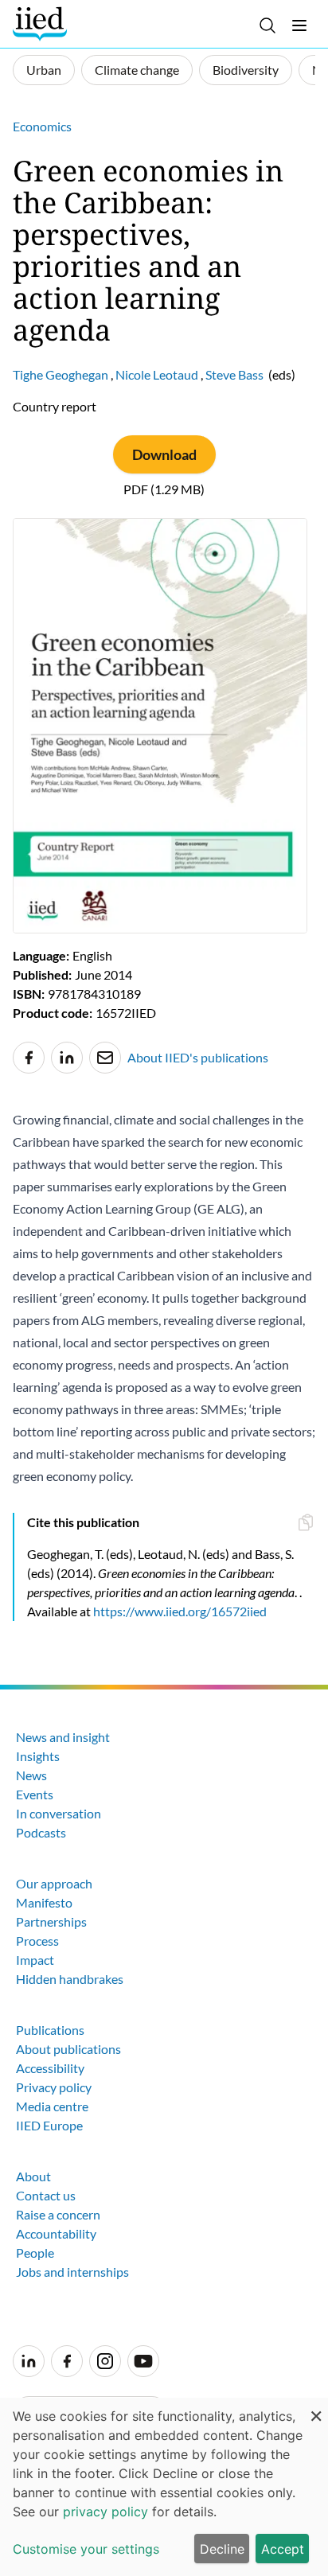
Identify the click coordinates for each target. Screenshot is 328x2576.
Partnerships (51, 1921)
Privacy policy (54, 2087)
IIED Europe (49, 2125)
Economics (42, 126)
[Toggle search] (267, 25)
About (33, 2176)
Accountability (56, 2233)
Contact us (46, 2195)
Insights (38, 1756)
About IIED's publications (198, 1057)
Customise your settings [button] (86, 2549)
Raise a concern (58, 2214)
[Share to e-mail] (105, 1058)
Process (37, 1941)
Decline (222, 2549)
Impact (35, 1960)
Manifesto (44, 1902)
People (35, 2253)
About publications (68, 2049)
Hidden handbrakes (70, 1979)
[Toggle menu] (299, 25)
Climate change (137, 70)
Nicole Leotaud (157, 374)
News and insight (63, 1737)
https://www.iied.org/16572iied (180, 1611)
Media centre (52, 2106)
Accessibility (50, 2068)
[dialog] (164, 2487)
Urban (44, 70)
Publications (50, 2030)
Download (164, 454)
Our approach (54, 1883)
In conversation (59, 1813)
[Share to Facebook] (29, 1058)
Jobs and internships (72, 2272)
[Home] (42, 24)
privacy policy (105, 2512)
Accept (283, 2549)
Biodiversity (246, 70)
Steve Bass (234, 374)
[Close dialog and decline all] (316, 2408)
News (31, 1775)
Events (35, 1794)
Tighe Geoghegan (61, 374)
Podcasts (41, 1832)
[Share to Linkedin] (67, 1058)
